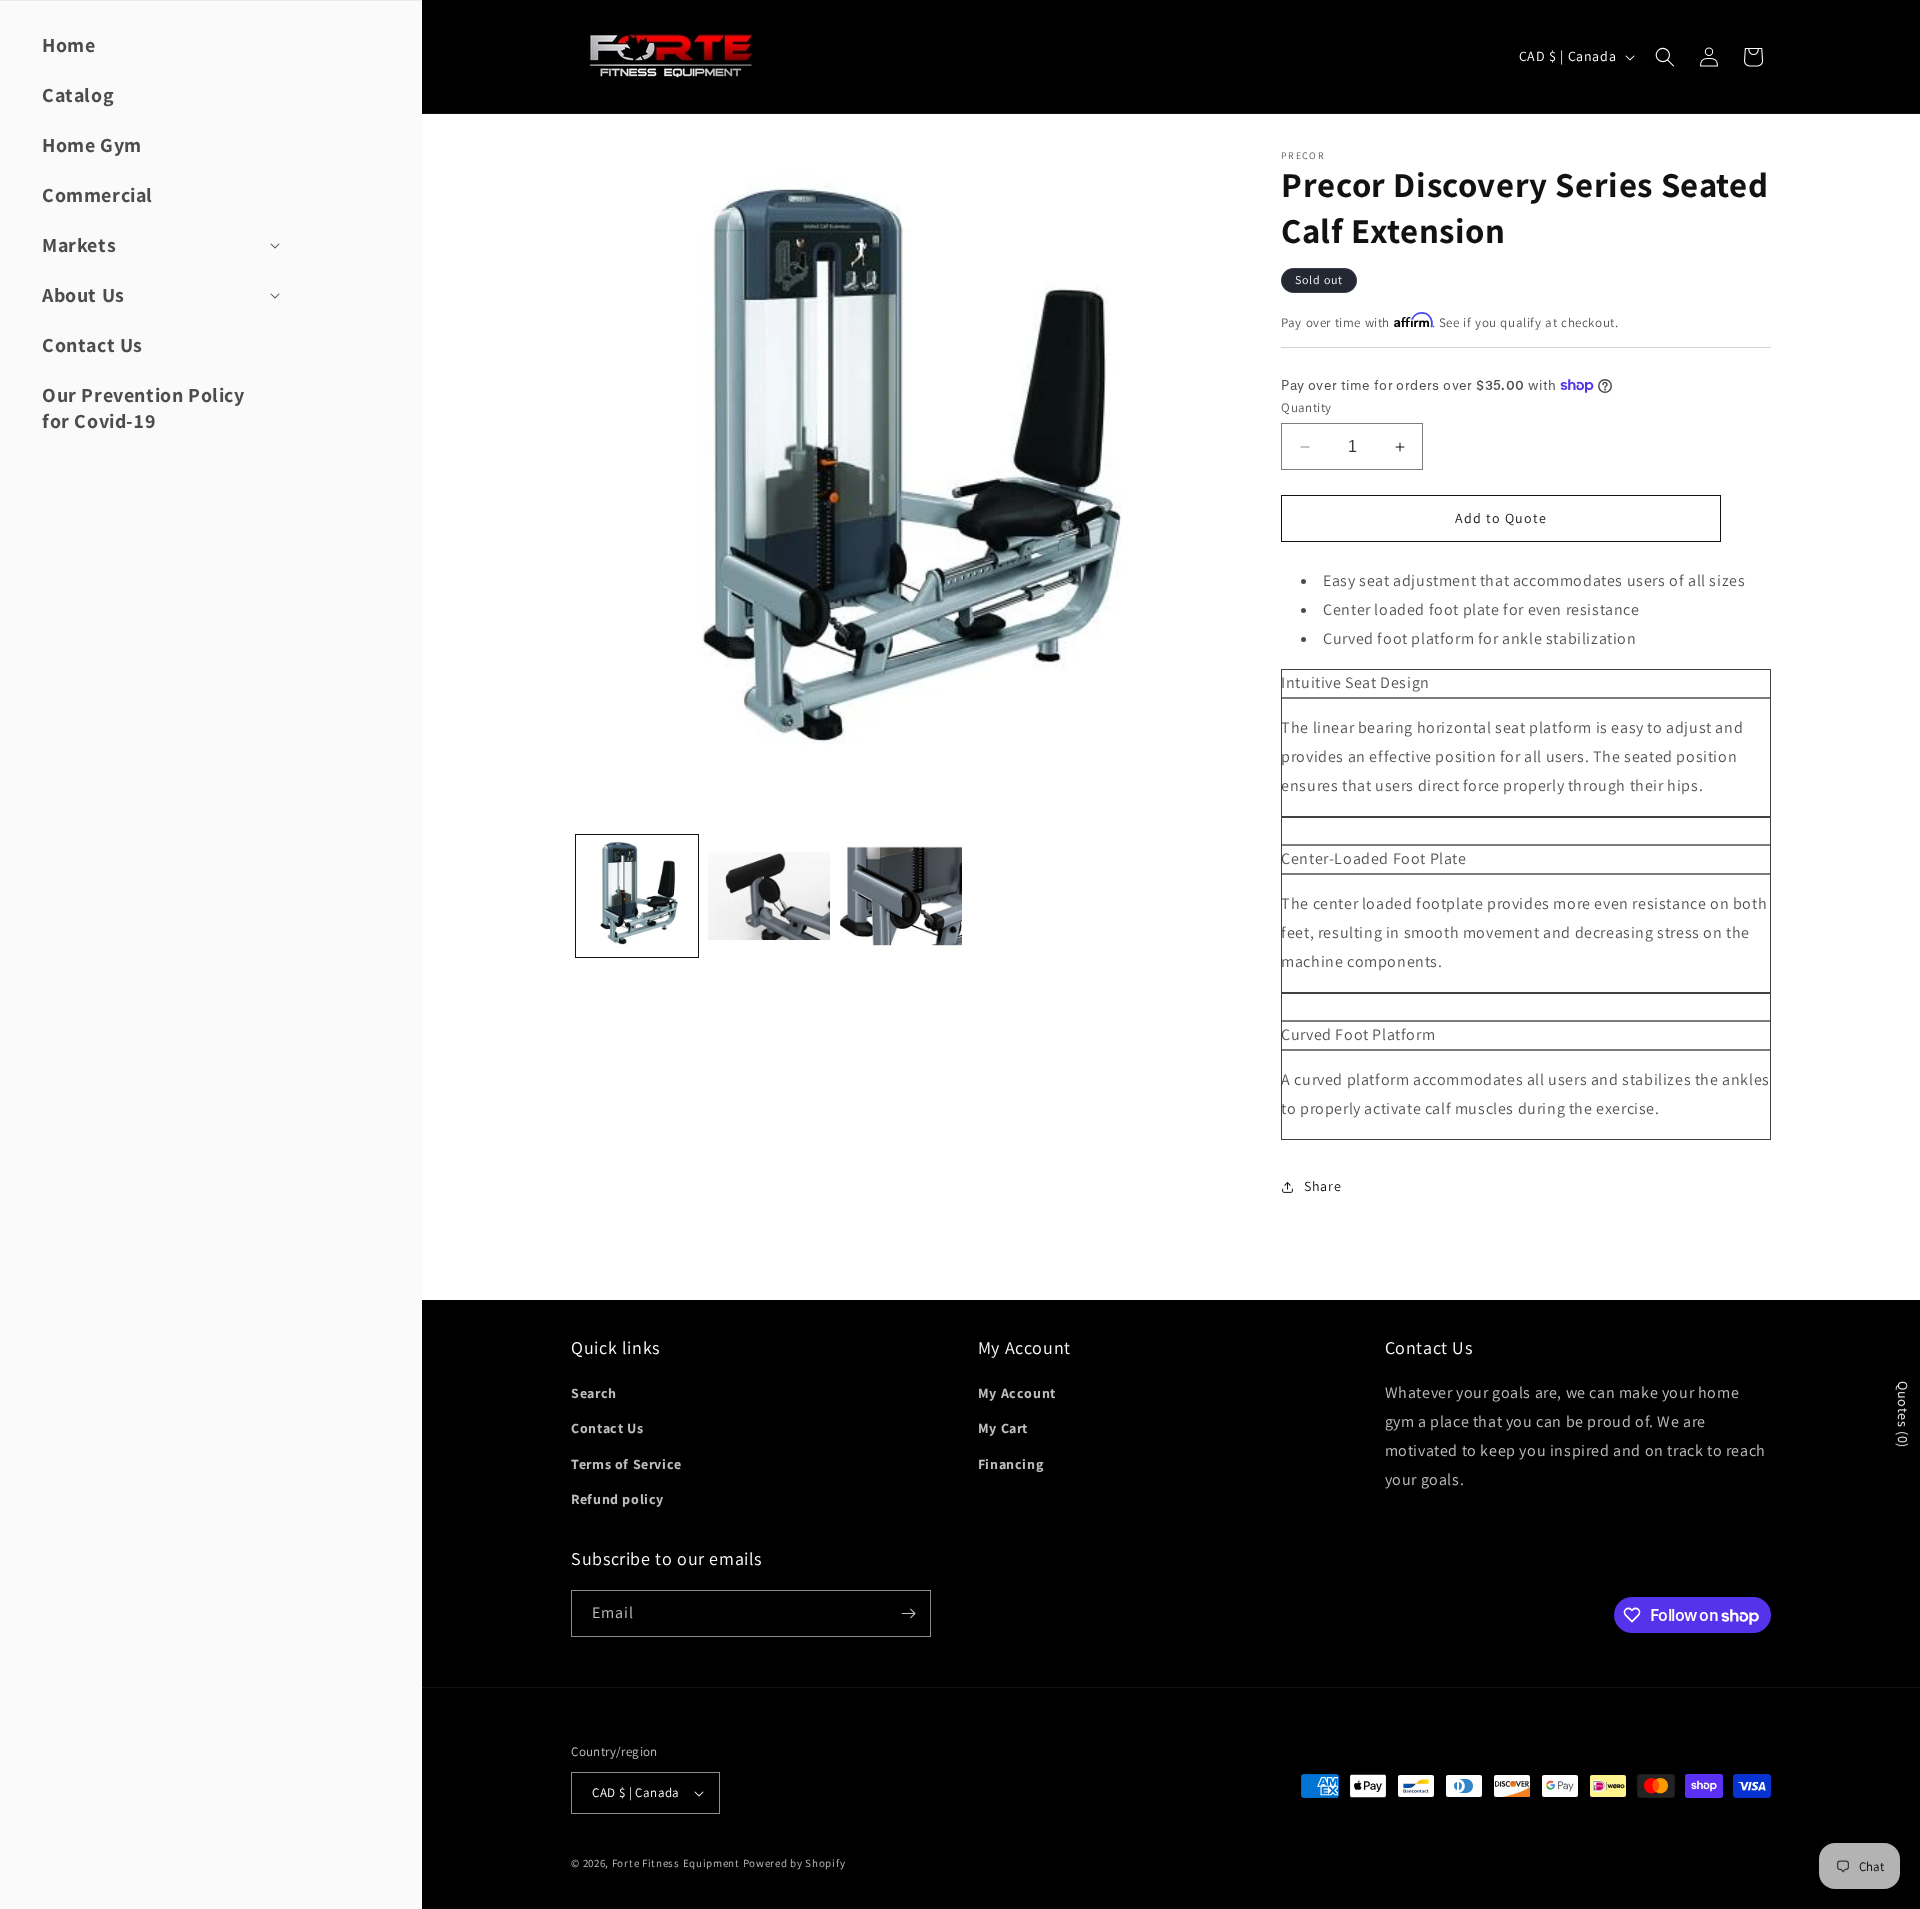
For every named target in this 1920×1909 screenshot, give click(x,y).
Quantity (1306, 407)
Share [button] (1322, 1186)
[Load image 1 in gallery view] (637, 896)
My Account (1017, 1393)
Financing (1010, 1464)
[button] (159, 245)
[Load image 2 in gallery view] (769, 896)
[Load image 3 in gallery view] (901, 896)
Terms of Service (626, 1464)
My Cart (1003, 1428)
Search (594, 1393)
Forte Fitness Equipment (676, 1863)
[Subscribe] (908, 1613)
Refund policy (617, 1499)
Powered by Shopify (794, 1863)
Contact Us (607, 1428)
